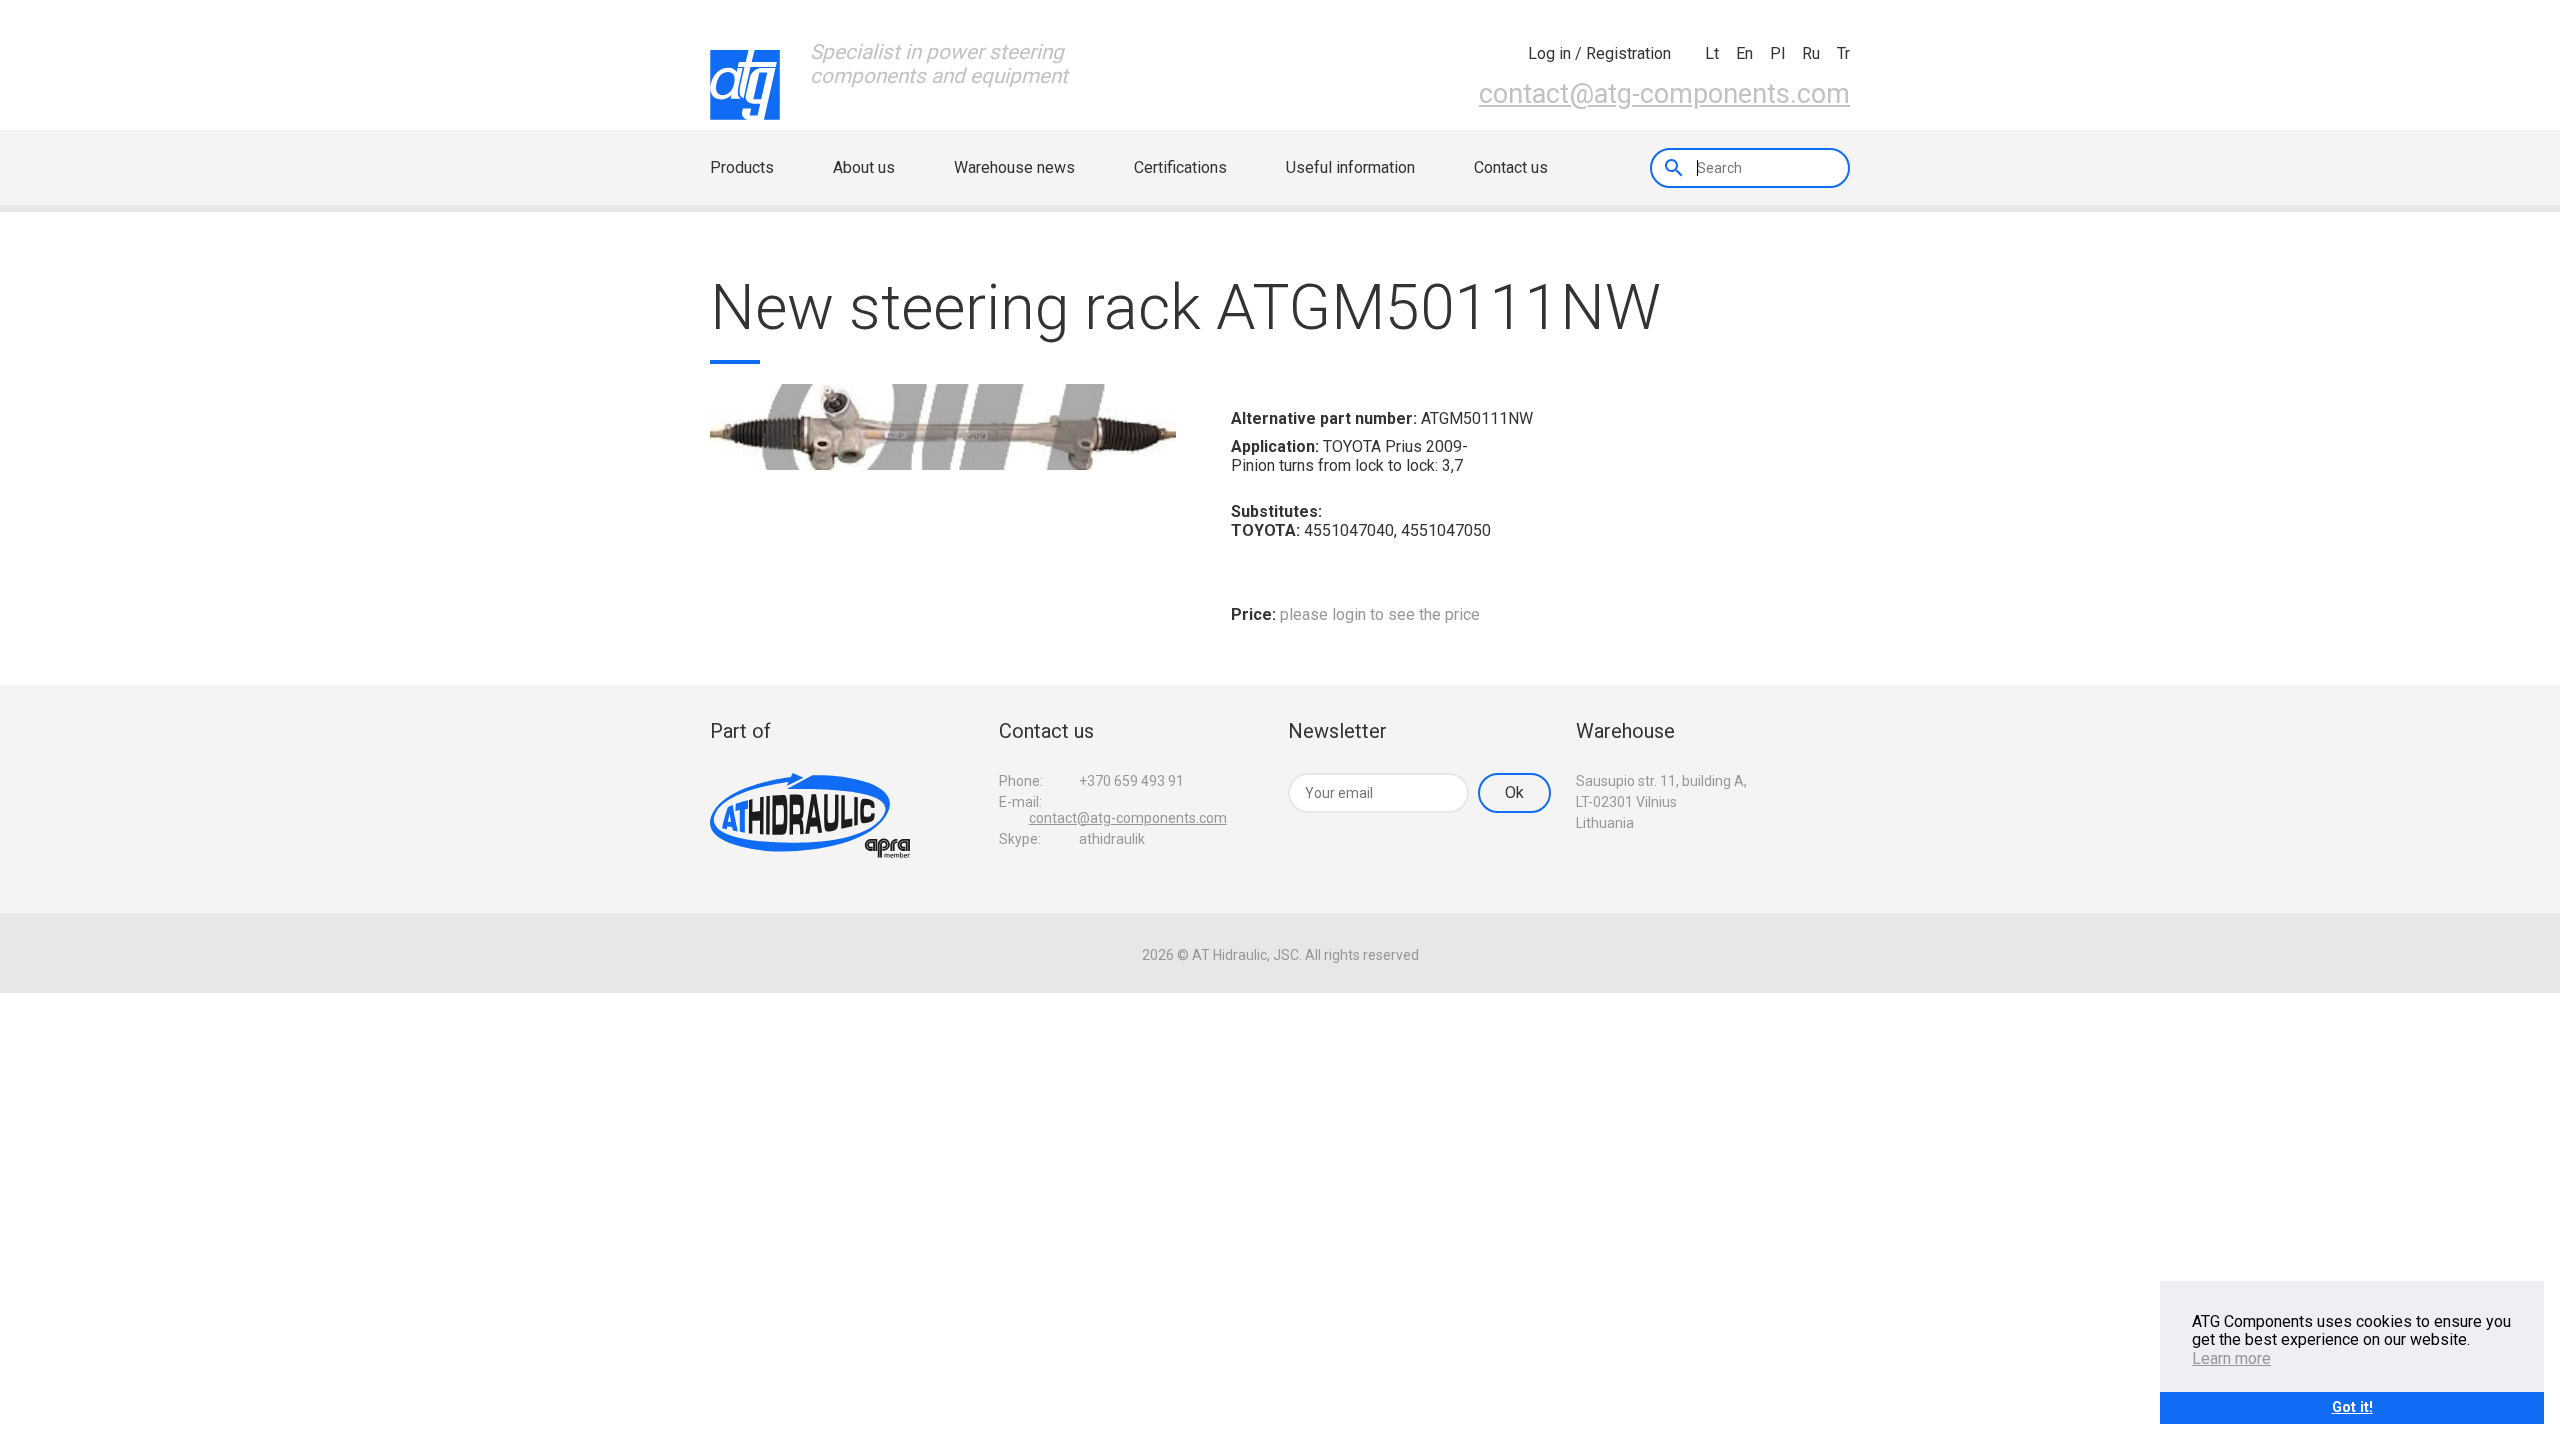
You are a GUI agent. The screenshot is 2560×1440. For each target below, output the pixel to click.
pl (1777, 53)
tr (1843, 53)
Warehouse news (1014, 167)
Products (742, 167)
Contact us (1511, 167)
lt (1712, 53)
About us (864, 167)
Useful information (1350, 167)
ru (1811, 53)
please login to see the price (1380, 614)
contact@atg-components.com (1664, 94)
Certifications (1180, 167)
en (1744, 53)
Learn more (2231, 1358)
